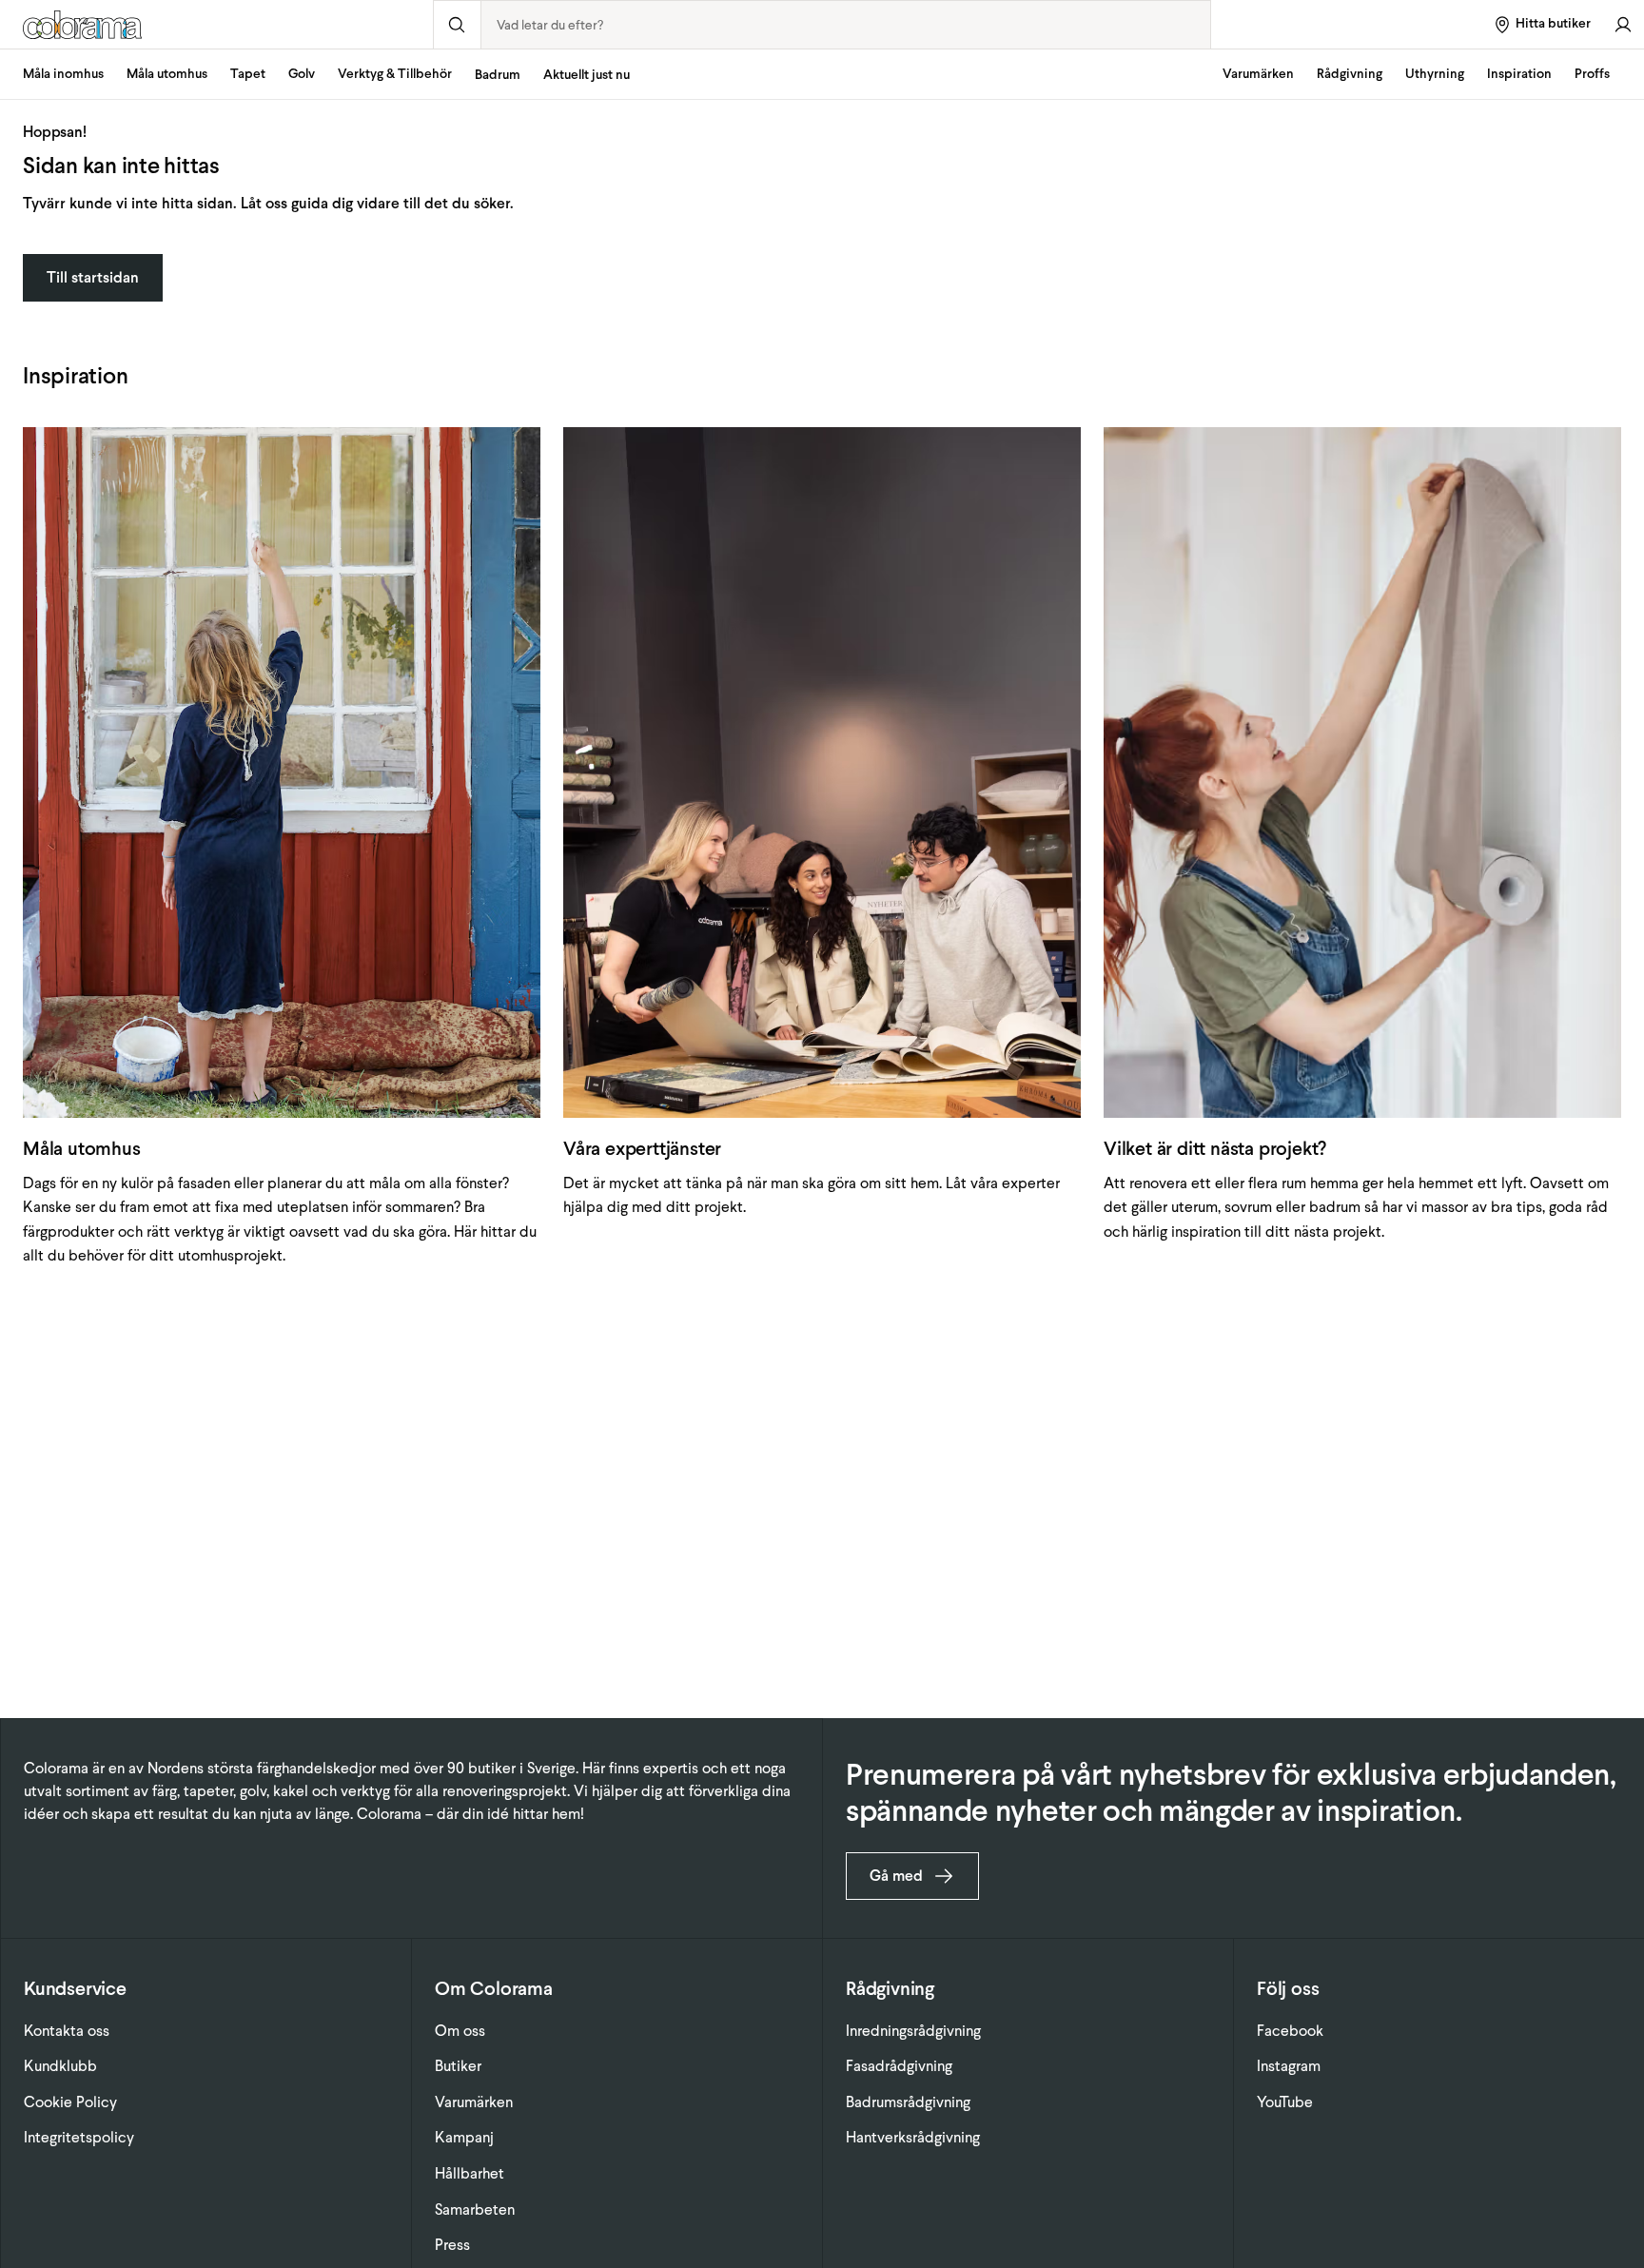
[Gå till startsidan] (216, 25)
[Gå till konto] (1623, 24)
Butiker (458, 2066)
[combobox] (846, 25)
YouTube (1285, 2102)
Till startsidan (93, 277)
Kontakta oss (67, 2031)
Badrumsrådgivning (908, 2102)
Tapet (248, 74)
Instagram (1289, 2066)
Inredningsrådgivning (913, 2031)
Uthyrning (1435, 74)
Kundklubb (60, 2066)
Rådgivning (1350, 74)
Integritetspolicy (79, 2137)
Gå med (896, 1876)
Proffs (1592, 74)
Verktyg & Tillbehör (395, 74)
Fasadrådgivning (899, 2066)
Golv (302, 74)
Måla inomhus (63, 74)
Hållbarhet (470, 2173)
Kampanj (464, 2137)
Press (452, 2245)
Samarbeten (475, 2209)
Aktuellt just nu (587, 75)
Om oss (460, 2031)
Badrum (498, 75)
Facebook (1290, 2031)
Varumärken (1258, 74)
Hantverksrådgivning (913, 2137)
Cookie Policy (70, 2102)
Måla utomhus (167, 74)
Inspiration (1519, 74)
